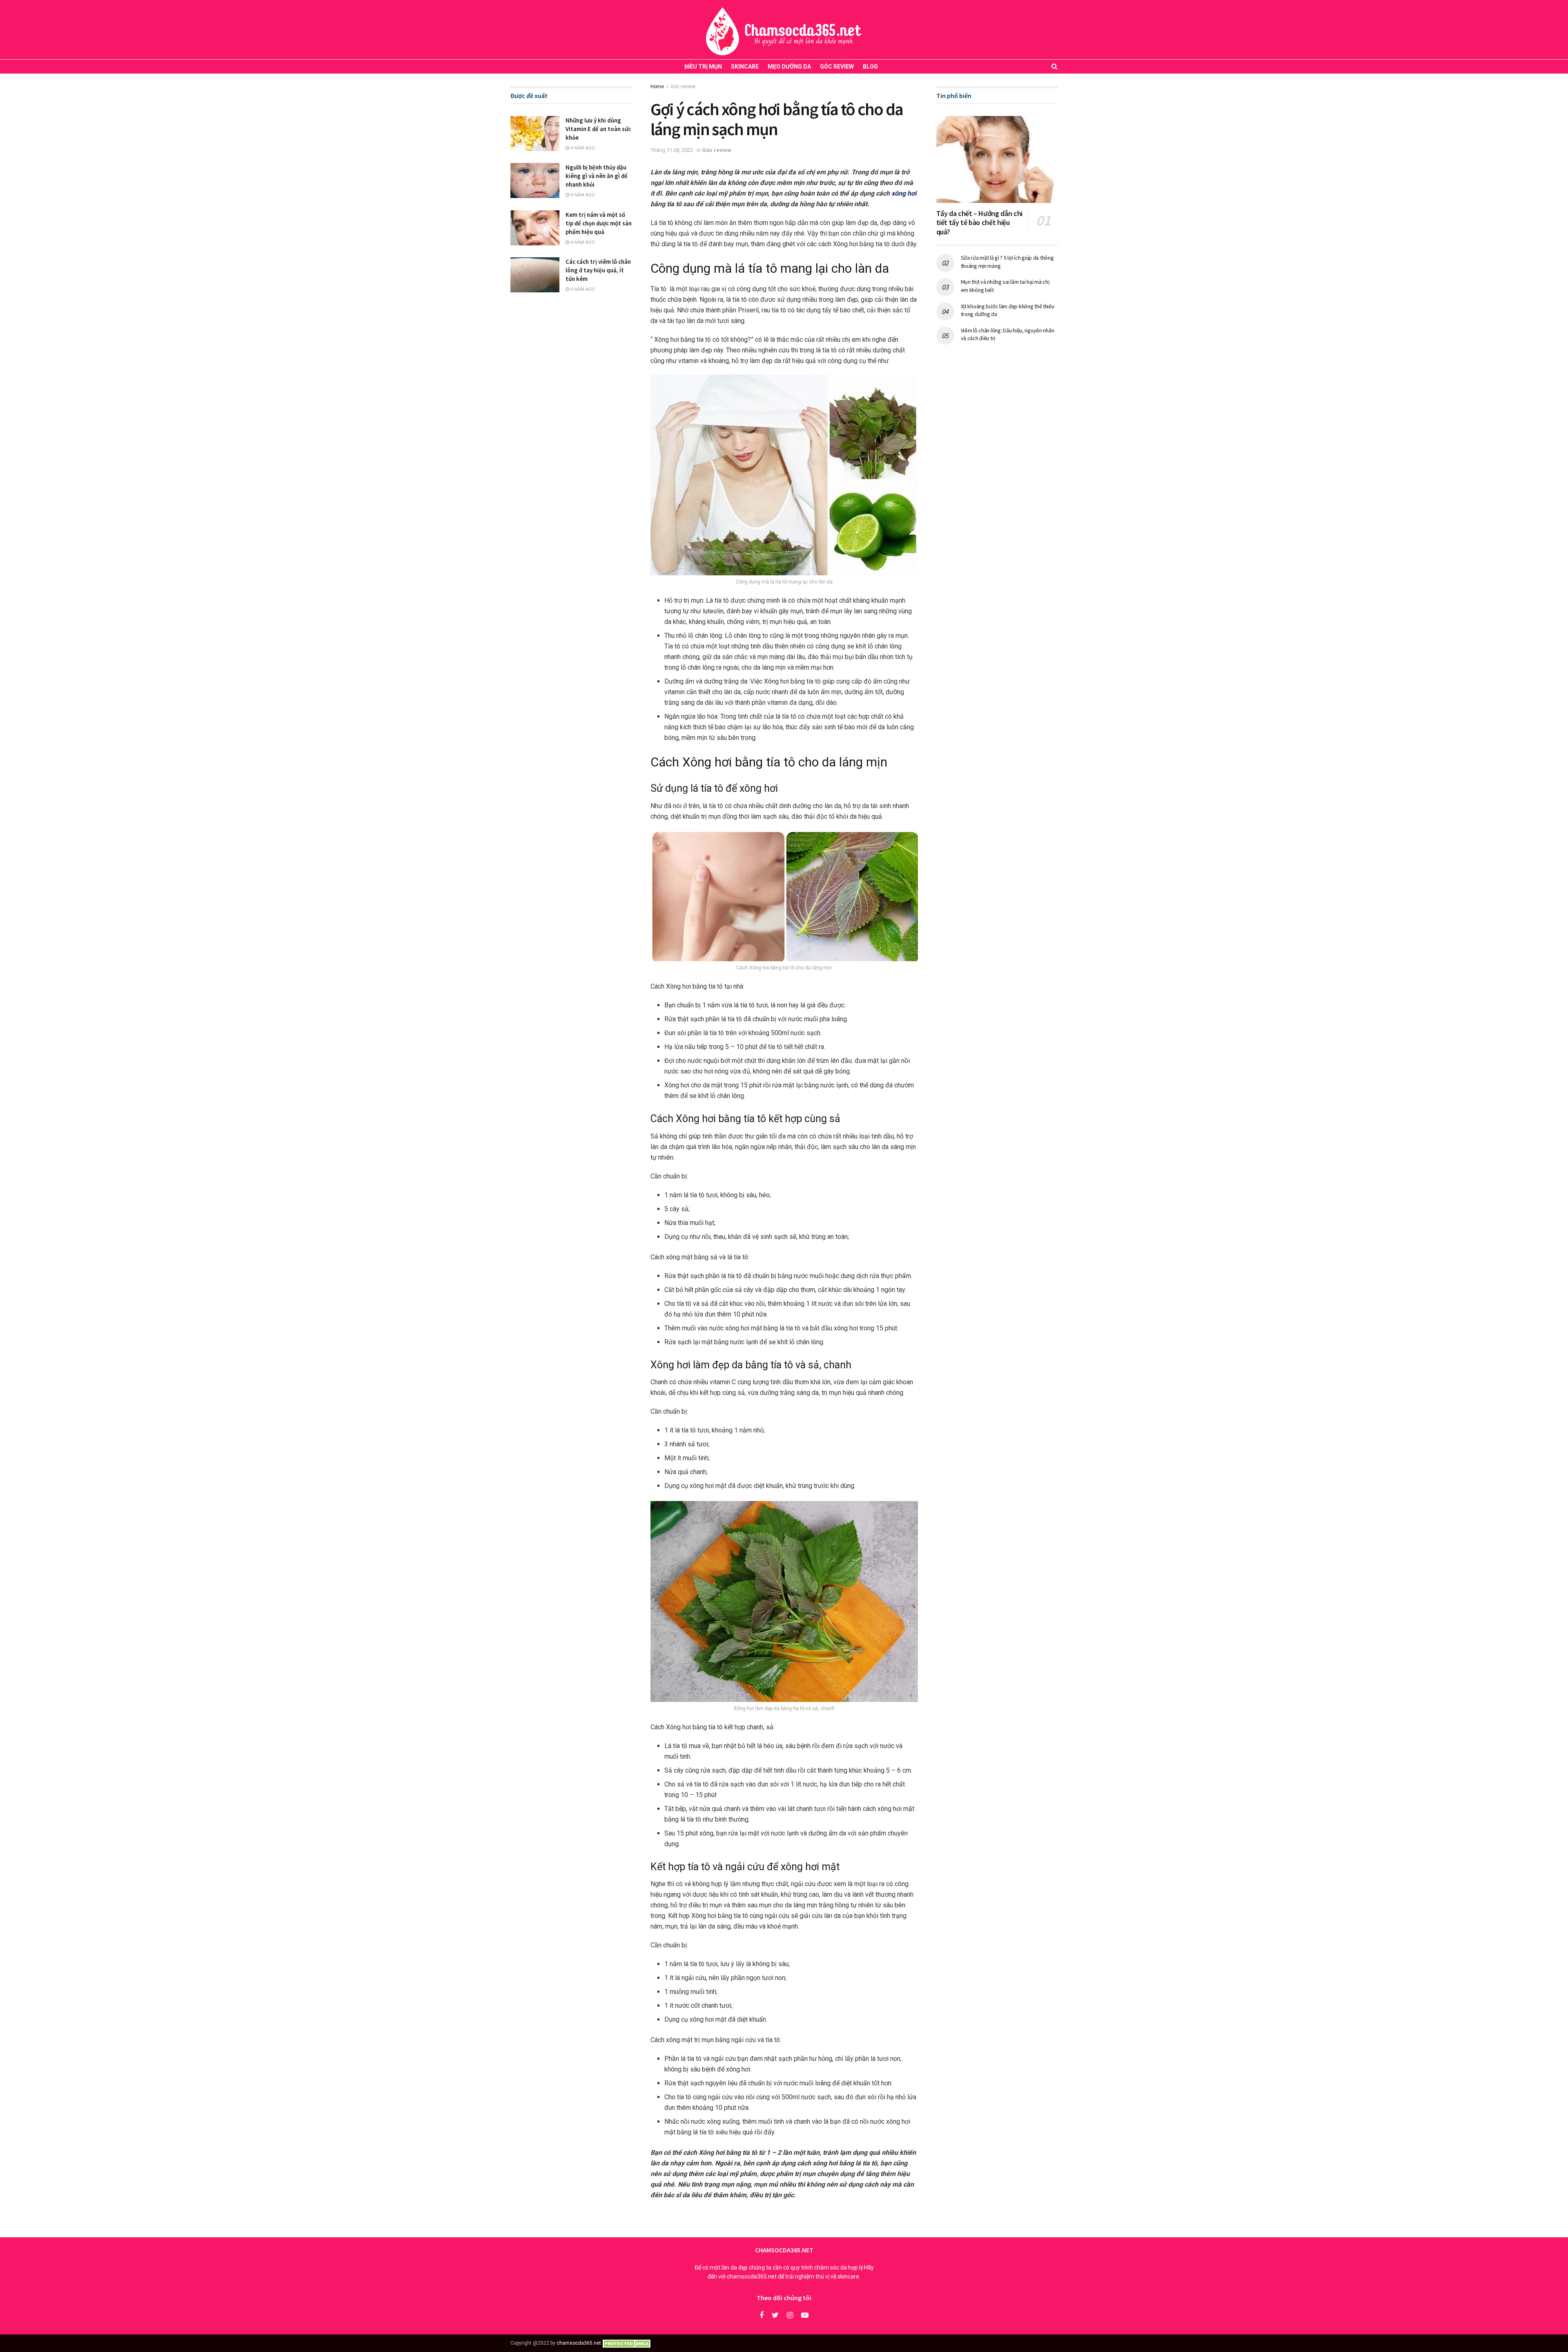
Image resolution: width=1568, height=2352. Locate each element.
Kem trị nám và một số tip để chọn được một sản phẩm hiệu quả (599, 223)
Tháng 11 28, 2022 (672, 150)
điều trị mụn (703, 67)
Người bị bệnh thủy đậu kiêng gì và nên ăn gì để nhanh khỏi (597, 176)
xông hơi (904, 193)
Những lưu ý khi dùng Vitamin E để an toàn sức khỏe (598, 129)
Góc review (837, 67)
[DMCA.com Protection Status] (628, 2343)
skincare (745, 67)
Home (657, 87)
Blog (870, 67)
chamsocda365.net (579, 2343)
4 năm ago (582, 148)
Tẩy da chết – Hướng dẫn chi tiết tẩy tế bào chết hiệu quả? (979, 223)
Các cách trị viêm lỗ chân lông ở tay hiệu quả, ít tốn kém (598, 270)
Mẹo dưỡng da (789, 67)
